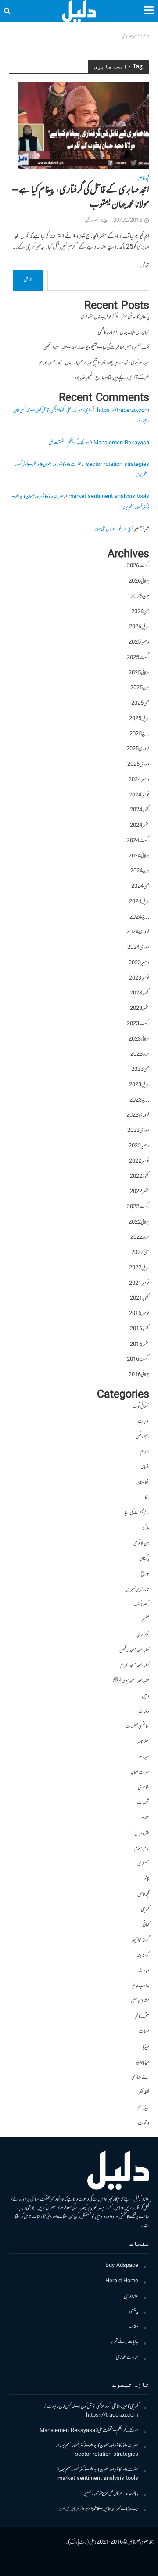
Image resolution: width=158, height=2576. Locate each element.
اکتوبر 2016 (140, 1329)
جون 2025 (140, 688)
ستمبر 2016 (140, 1345)
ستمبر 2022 (140, 1192)
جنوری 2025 (138, 765)
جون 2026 (140, 597)
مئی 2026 (140, 612)
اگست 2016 (138, 1360)
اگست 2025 (138, 658)
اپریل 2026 (139, 627)
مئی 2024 (140, 887)
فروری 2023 (138, 1115)
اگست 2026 (138, 566)
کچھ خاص (143, 180)
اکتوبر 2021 (140, 1299)
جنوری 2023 (138, 1131)
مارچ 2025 (139, 734)
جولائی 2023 (139, 1039)
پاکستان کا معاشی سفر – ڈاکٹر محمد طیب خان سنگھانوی (115, 317)
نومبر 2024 (139, 795)
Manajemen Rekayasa (121, 443)
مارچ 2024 (139, 917)
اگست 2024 (138, 841)
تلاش (145, 265)
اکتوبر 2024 (140, 810)
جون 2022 (140, 1238)
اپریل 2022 (139, 1268)
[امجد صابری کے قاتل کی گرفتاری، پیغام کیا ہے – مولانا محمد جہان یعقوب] (83, 126)
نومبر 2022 (139, 1162)
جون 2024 (140, 871)
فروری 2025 (138, 749)
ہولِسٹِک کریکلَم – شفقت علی (69, 443)
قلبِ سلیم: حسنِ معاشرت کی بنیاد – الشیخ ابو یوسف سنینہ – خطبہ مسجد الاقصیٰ (96, 348)
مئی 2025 (140, 704)
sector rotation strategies (118, 465)
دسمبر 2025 (139, 643)
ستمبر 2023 (140, 1009)
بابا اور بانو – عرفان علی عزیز (113, 529)
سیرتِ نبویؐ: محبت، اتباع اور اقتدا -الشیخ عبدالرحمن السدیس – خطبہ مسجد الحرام (94, 363)
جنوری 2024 (138, 948)
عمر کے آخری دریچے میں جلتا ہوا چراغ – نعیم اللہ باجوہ (112, 378)
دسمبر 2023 (139, 963)
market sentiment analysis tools (109, 497)
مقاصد (133, 2327)
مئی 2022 (140, 1253)
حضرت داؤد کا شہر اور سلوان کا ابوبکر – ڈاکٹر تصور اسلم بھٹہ (99, 2446)
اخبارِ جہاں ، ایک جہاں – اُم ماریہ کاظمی (124, 333)
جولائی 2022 (139, 1223)
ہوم (146, 36)
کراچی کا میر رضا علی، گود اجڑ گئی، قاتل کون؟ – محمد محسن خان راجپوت (93, 2407)
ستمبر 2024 (140, 826)
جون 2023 (140, 1054)
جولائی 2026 (139, 582)
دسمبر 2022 (139, 1146)
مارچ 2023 (139, 1101)
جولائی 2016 (139, 1375)
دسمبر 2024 (139, 780)
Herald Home (122, 2281)
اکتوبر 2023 (140, 993)
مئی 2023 (140, 1070)
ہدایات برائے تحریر (124, 2342)
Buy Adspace (122, 2266)
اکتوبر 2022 (140, 1176)
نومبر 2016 (139, 1314)
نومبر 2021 (139, 1284)
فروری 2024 (138, 932)
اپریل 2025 (139, 719)
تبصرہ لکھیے (92, 221)
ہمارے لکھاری (127, 2358)
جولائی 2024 (139, 856)
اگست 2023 (138, 1024)
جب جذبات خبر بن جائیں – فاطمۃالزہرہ (110, 2509)
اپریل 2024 (139, 902)
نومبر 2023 (139, 978)
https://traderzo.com (123, 411)
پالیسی (134, 2311)
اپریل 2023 (139, 1085)
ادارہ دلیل (131, 2297)
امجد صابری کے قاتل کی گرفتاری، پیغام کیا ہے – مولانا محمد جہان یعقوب (81, 198)
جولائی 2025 (139, 673)
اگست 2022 (138, 1207)
